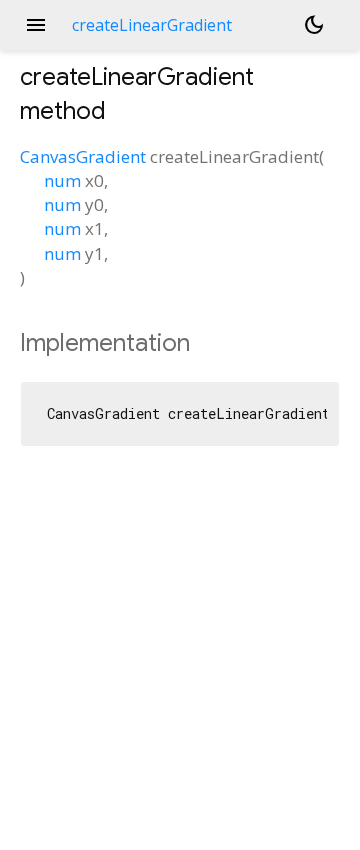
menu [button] (36, 25)
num (62, 180)
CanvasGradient (83, 156)
